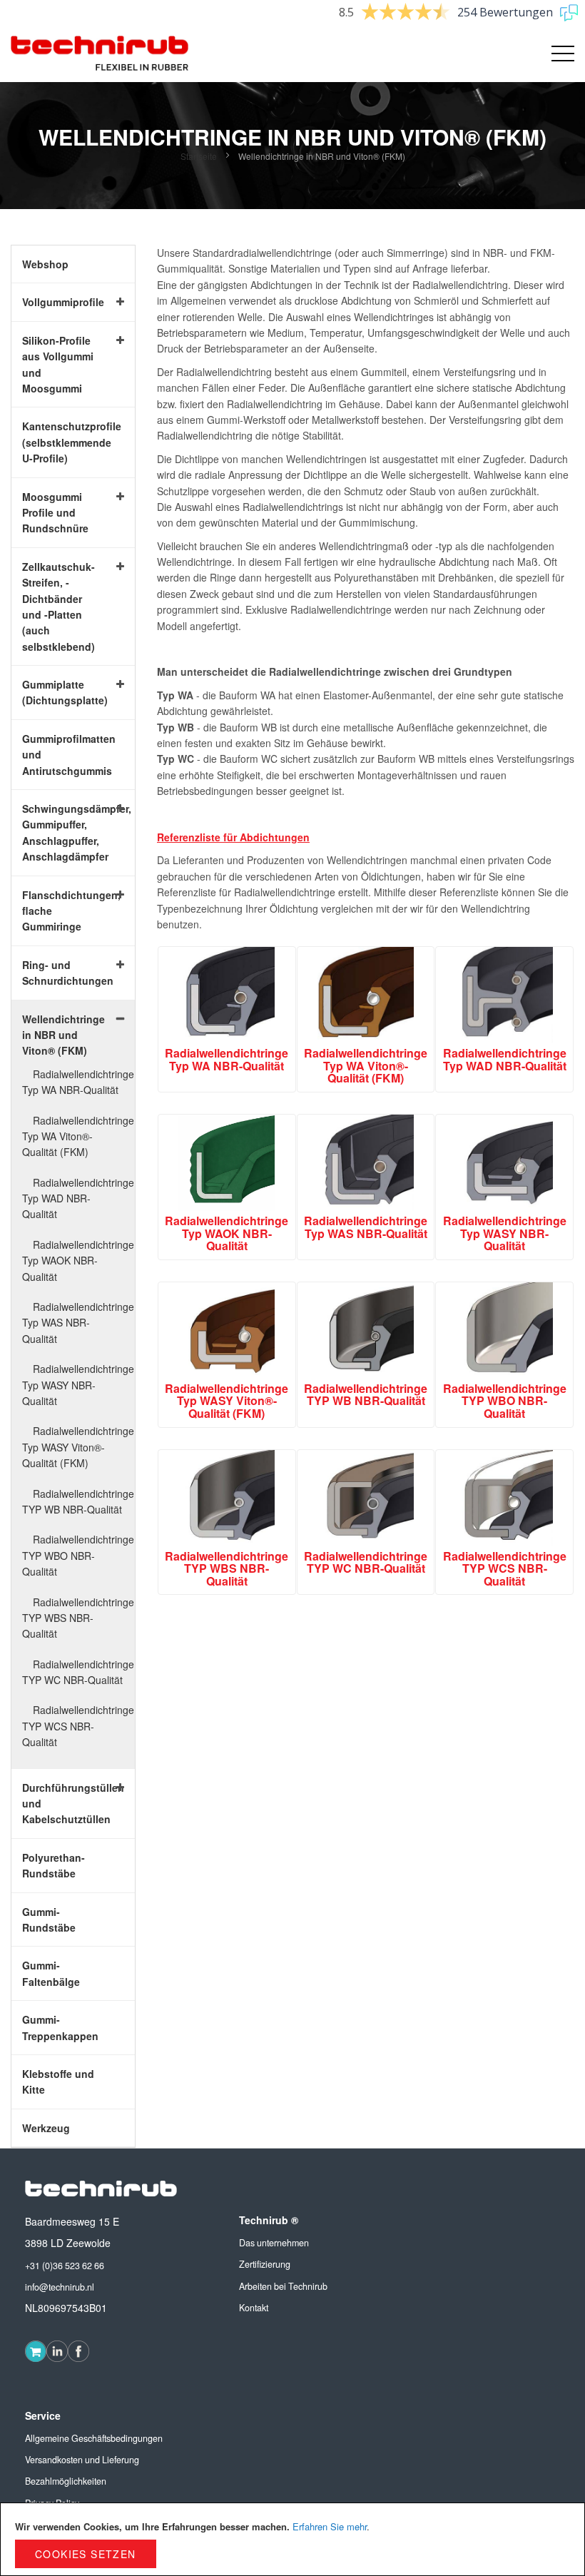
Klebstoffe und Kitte (58, 2081)
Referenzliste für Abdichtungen (233, 837)
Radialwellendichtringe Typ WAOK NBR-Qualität (78, 1261)
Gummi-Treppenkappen (60, 2027)
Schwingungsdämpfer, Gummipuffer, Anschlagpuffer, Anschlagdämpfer (62, 832)
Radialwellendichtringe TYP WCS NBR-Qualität (78, 1726)
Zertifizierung (265, 2264)
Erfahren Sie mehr (330, 2526)
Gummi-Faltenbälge (51, 1973)
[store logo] (100, 54)
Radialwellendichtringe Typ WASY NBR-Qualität (78, 1385)
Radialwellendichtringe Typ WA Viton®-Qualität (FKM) (78, 1136)
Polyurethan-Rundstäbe (54, 1865)
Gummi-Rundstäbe (49, 1920)
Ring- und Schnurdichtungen (62, 973)
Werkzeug (46, 2128)
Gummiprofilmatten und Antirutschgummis (62, 755)
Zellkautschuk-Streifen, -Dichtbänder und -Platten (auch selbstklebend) (58, 607)
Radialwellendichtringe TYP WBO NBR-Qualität (78, 1555)
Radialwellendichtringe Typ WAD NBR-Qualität (78, 1198)
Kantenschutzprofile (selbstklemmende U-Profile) (62, 442)
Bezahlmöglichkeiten (66, 2481)
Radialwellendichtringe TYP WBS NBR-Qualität (78, 1618)
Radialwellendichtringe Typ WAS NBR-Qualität (78, 1323)
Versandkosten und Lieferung (82, 2460)
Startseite (200, 156)
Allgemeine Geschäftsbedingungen (94, 2438)
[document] (292, 2539)
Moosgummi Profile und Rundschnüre (55, 513)
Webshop (45, 264)
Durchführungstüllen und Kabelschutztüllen (62, 1804)
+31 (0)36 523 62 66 (65, 2266)
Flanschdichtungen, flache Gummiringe (62, 911)
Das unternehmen (274, 2243)
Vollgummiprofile (62, 302)
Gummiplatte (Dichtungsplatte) (62, 692)
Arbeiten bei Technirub (283, 2286)
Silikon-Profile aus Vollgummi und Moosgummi (58, 364)
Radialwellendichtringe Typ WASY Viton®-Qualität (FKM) (78, 1447)
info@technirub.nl (60, 2287)
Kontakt (254, 2308)
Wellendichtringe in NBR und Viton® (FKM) (62, 1035)
